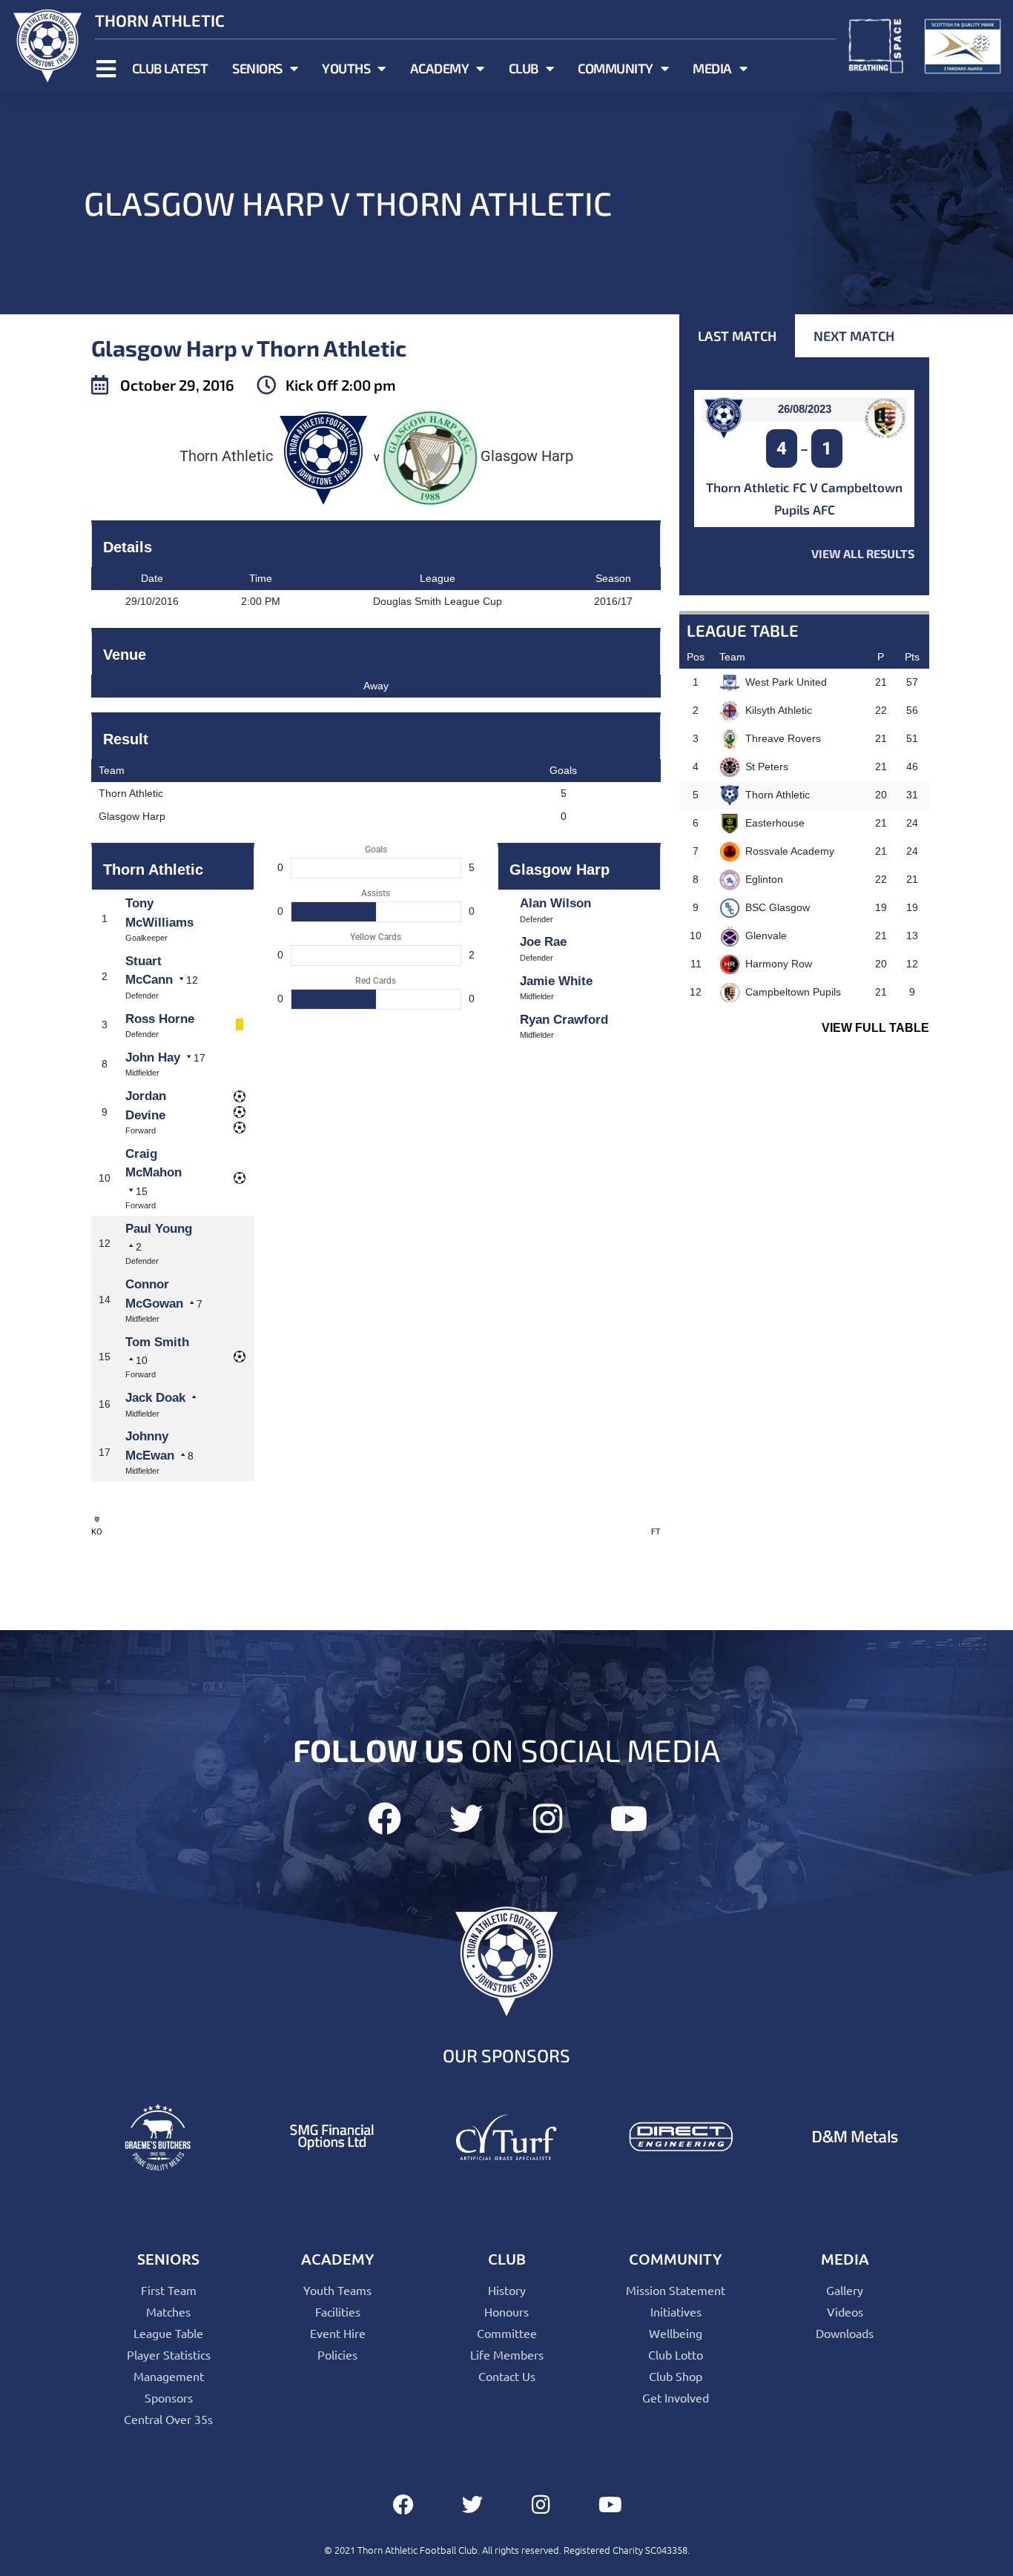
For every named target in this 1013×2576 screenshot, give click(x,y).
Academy (440, 68)
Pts (912, 657)
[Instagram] (548, 1819)
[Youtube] (629, 1819)
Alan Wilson (555, 903)
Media (712, 68)
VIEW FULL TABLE (875, 1028)
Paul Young (159, 1229)
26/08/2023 (805, 409)
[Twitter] (466, 1819)
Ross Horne (160, 1019)
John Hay (153, 1057)
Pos (696, 657)
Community (616, 68)
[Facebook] (385, 1819)
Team (732, 657)
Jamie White (556, 981)
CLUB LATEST (170, 68)
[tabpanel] (804, 476)
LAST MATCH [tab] (737, 336)
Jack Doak (155, 1398)
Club (524, 68)
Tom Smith (157, 1342)
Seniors (257, 68)
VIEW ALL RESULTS (863, 553)
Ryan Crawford (564, 1020)
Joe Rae (543, 942)
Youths (346, 68)
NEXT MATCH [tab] (854, 336)
